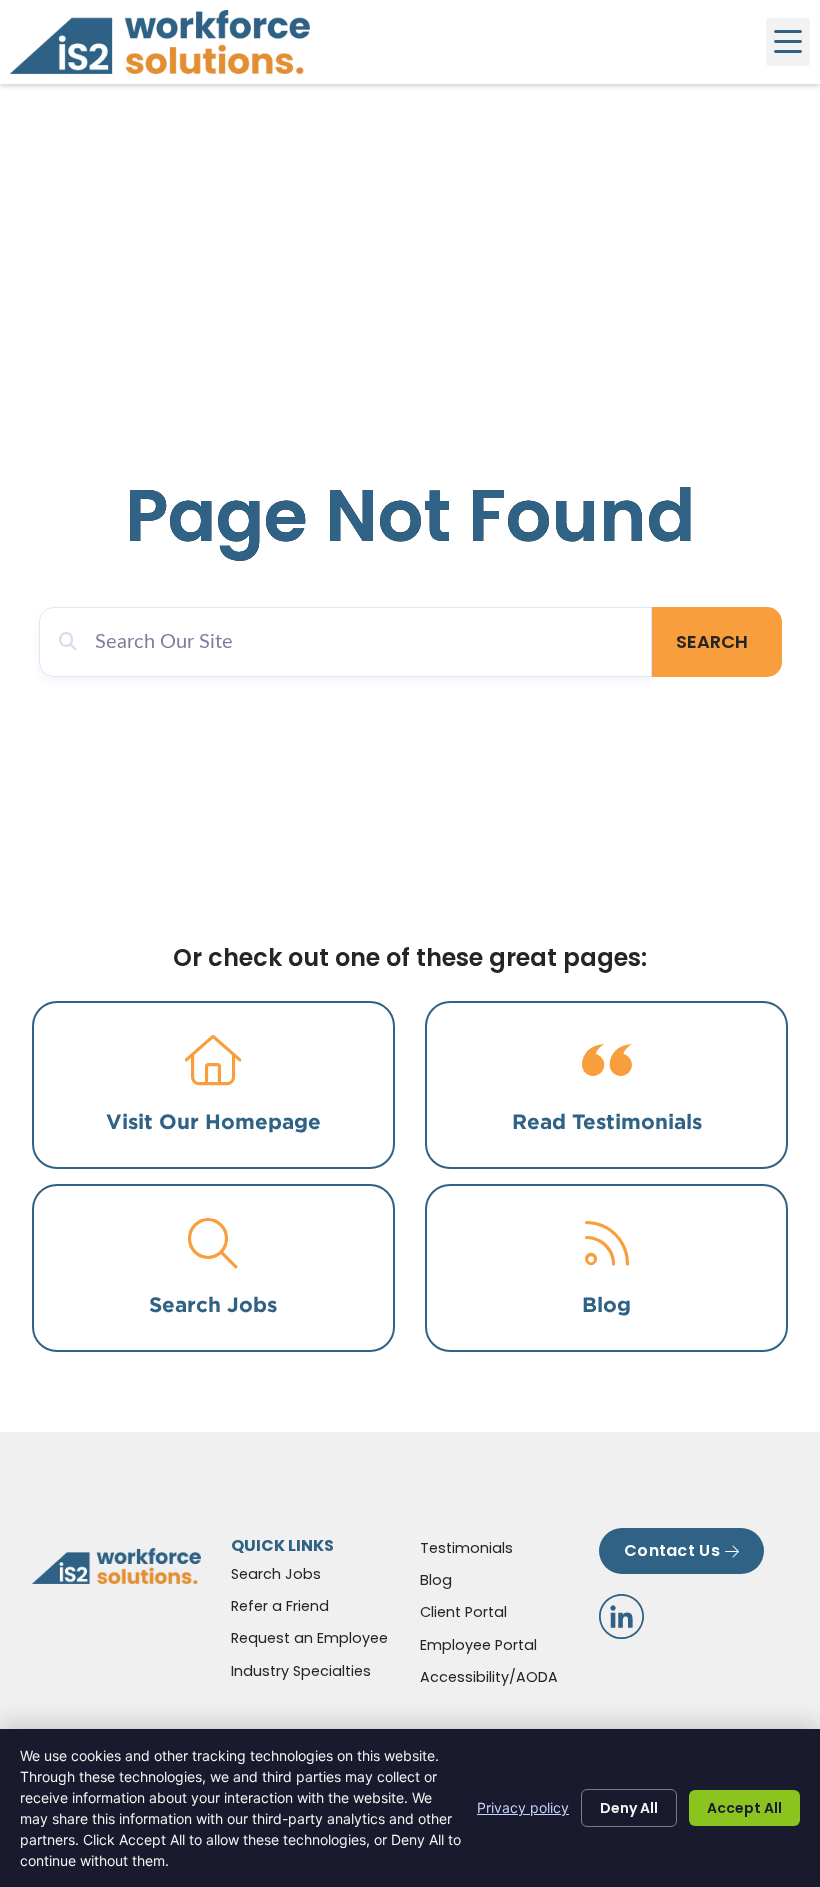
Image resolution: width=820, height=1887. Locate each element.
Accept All (744, 1808)
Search (712, 641)
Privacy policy (523, 1807)
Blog (606, 1304)
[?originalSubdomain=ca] (621, 1616)
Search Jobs (213, 1304)
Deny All (629, 1808)
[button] (788, 42)
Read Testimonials (607, 1121)
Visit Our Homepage (213, 1121)
